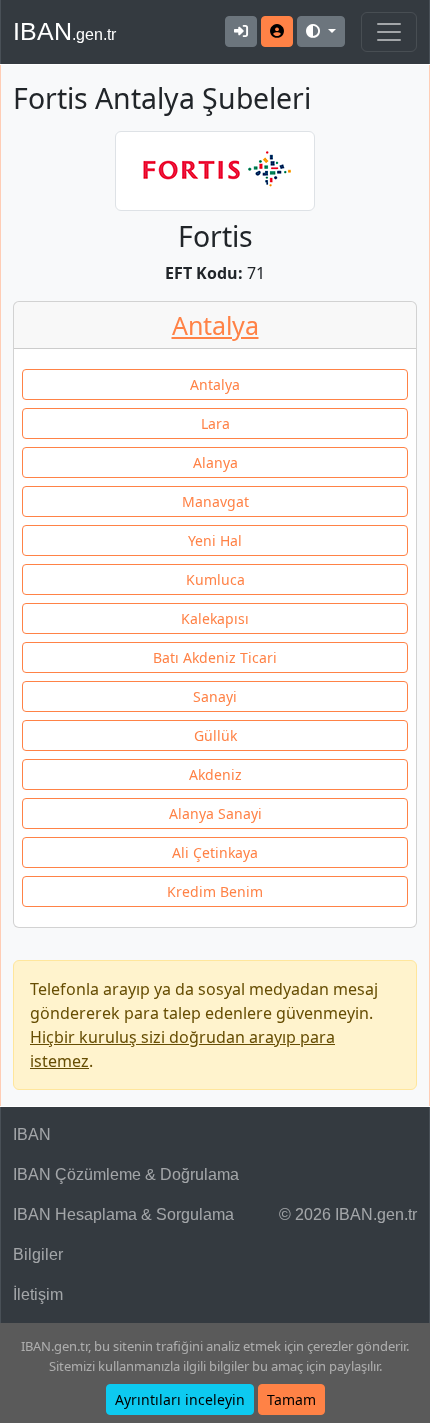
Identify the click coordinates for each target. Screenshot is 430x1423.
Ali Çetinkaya (215, 852)
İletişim (38, 1294)
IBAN (64, 31)
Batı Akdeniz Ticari (215, 657)
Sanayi (215, 696)
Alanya (215, 462)
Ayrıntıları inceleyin (180, 1399)
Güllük (215, 735)
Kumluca (215, 579)
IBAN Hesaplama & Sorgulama (123, 1214)
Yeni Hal (215, 540)
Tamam (291, 1399)
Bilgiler (38, 1254)
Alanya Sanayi (215, 813)
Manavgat (215, 501)
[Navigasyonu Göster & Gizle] (389, 32)
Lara (215, 423)
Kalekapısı (215, 618)
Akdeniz (215, 774)
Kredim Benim (215, 891)
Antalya (215, 325)
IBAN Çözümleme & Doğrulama (126, 1174)
